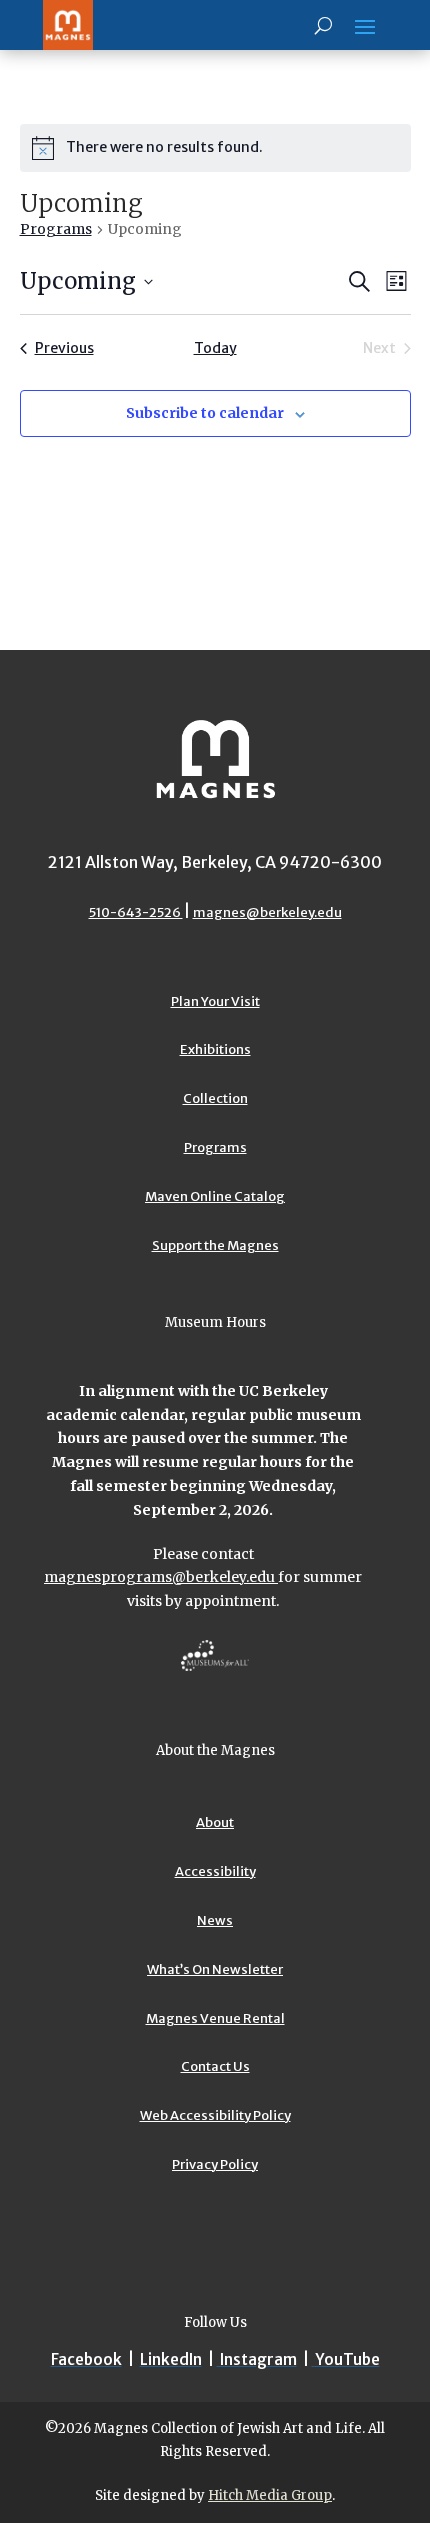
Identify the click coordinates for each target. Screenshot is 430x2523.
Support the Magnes (215, 1245)
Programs (56, 229)
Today (215, 348)
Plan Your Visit (215, 1001)
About (215, 1822)
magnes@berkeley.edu (267, 912)
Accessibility (215, 1871)
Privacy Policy (215, 2164)
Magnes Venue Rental (215, 2018)
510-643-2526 (136, 912)
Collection (215, 1098)
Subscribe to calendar (205, 413)
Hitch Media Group (270, 2495)
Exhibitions (215, 1049)
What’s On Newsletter (215, 1969)
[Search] (323, 25)
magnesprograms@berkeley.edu (161, 1577)
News (215, 1920)
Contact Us (215, 2066)
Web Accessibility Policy (215, 2115)
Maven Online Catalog (215, 1196)
